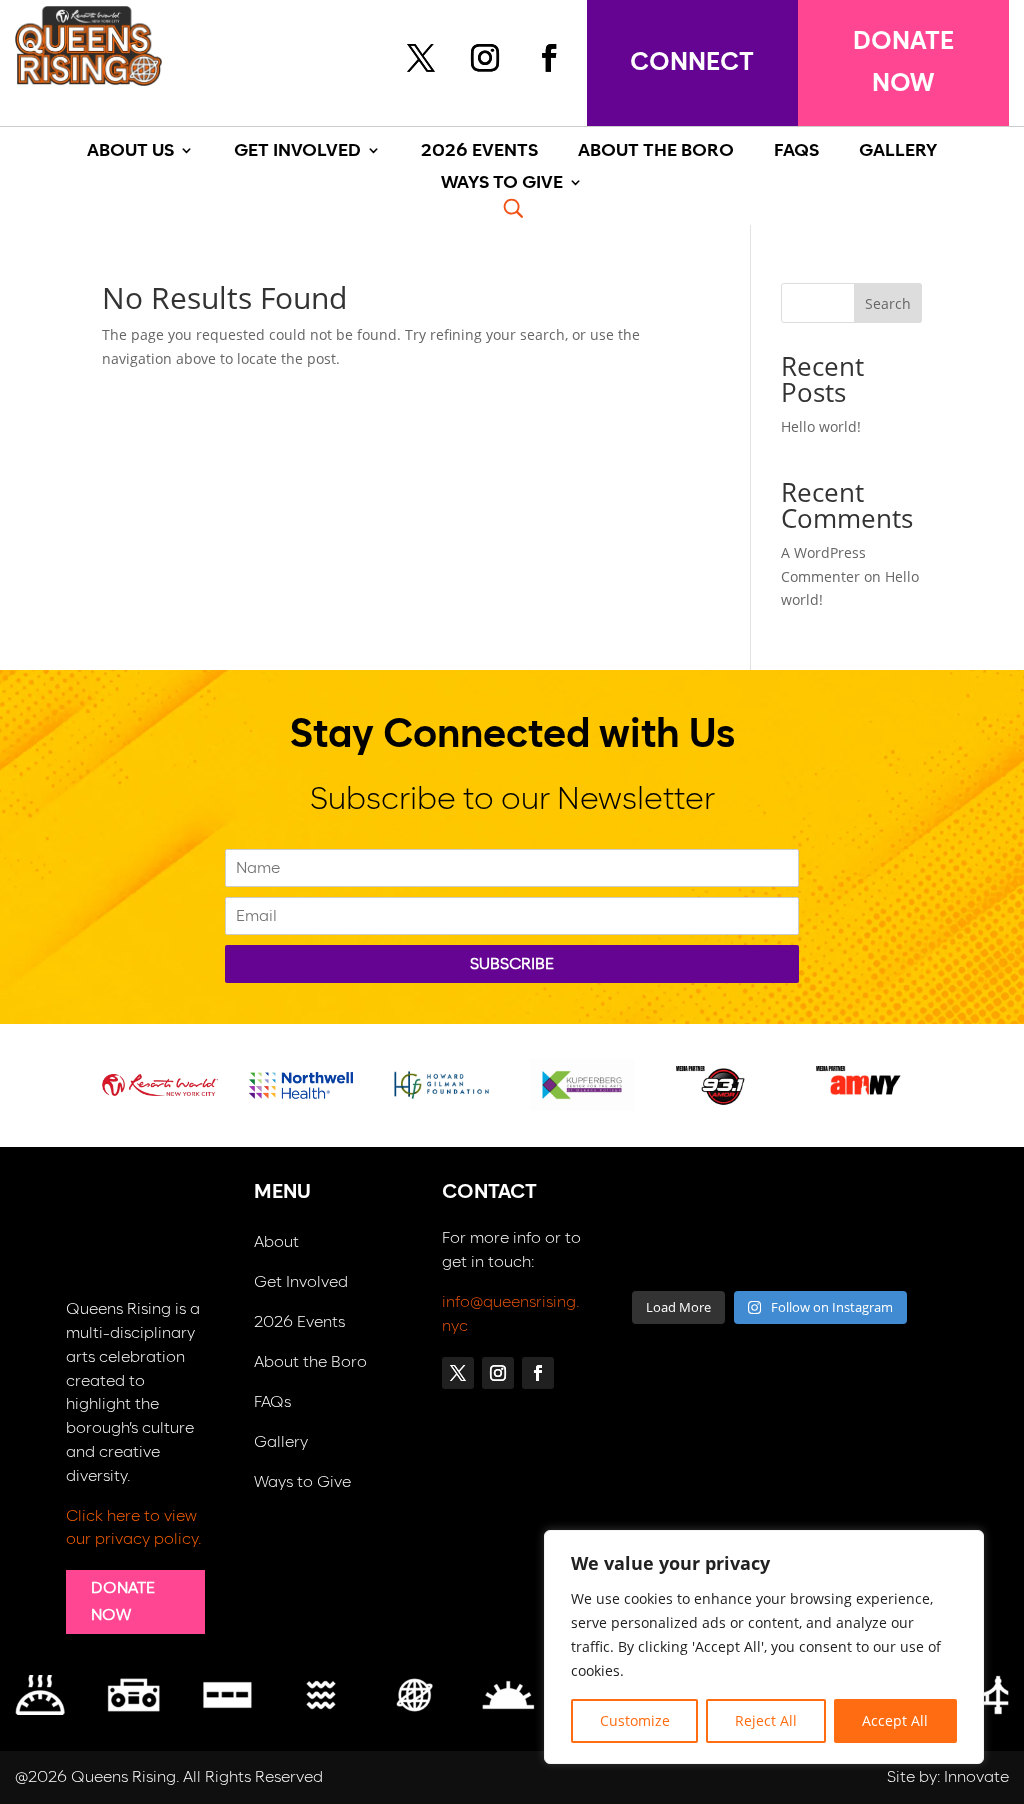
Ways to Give (302, 1482)
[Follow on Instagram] (485, 58)
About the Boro (310, 1362)
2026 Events (479, 151)
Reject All (766, 1720)
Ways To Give (502, 183)
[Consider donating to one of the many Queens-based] (662, 1211)
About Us (130, 151)
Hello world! (821, 426)
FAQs (272, 1402)
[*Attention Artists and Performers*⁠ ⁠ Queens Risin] (806, 1211)
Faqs (796, 151)
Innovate (976, 1777)
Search (888, 303)
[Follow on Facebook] (549, 58)
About (276, 1242)
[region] (764, 1647)
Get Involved (297, 151)
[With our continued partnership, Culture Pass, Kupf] (734, 1256)
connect (692, 62)
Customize (635, 1720)
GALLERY (898, 151)
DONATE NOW (903, 63)
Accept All (895, 1720)
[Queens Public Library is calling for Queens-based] (806, 1256)
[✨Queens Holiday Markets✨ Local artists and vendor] (734, 1211)
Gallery (281, 1442)
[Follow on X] (421, 58)
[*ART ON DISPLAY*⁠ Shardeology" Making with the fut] (878, 1256)
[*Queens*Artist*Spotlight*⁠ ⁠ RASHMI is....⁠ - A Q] (878, 1211)
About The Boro (656, 151)
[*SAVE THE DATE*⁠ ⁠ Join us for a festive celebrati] (662, 1256)
